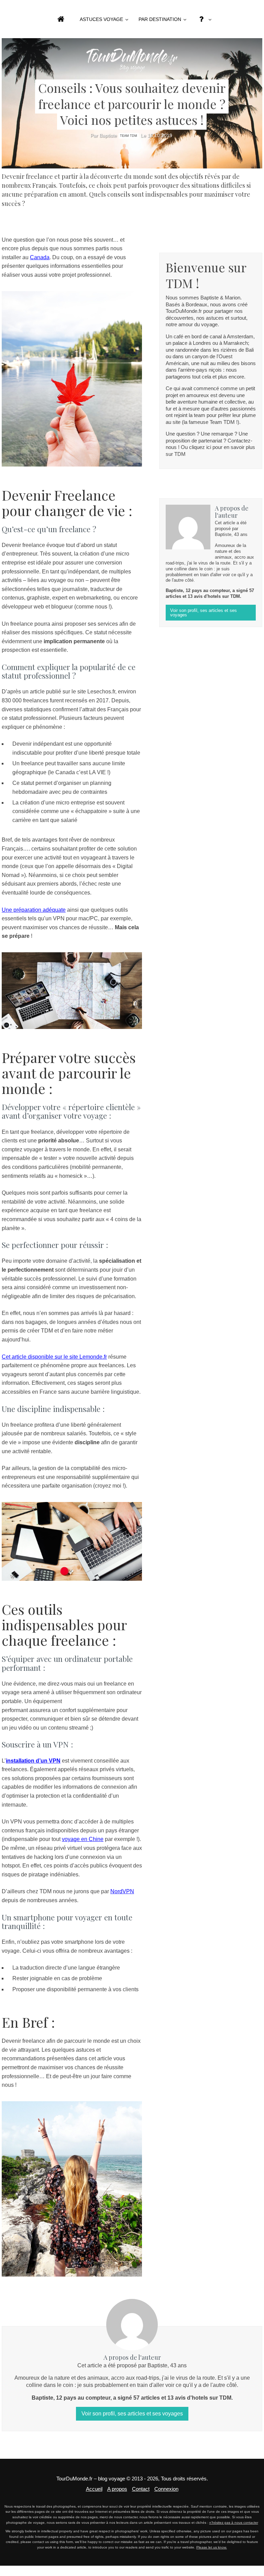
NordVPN (122, 1891)
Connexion (166, 2489)
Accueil (94, 2489)
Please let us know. (212, 2547)
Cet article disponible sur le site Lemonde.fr (54, 1357)
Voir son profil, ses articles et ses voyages (203, 613)
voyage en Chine (83, 1839)
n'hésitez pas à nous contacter (234, 2523)
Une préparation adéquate (34, 910)
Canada (40, 257)
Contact (141, 2489)
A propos (117, 2489)
